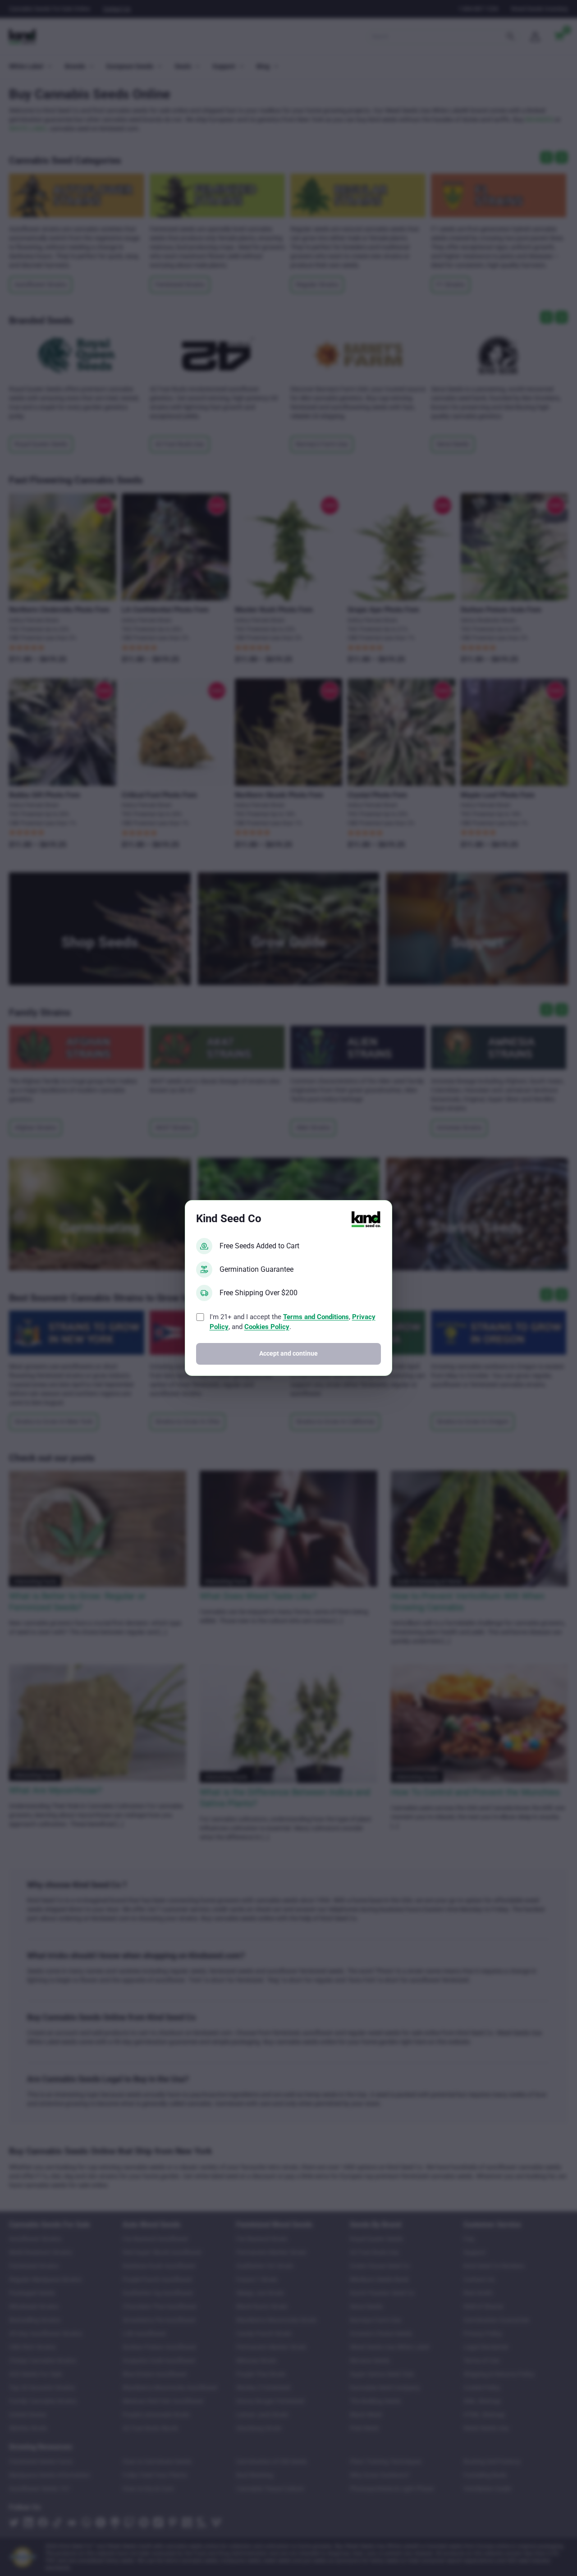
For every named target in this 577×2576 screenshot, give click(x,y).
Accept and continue (288, 1354)
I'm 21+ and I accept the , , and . (293, 1322)
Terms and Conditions (316, 1317)
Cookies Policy (267, 1327)
